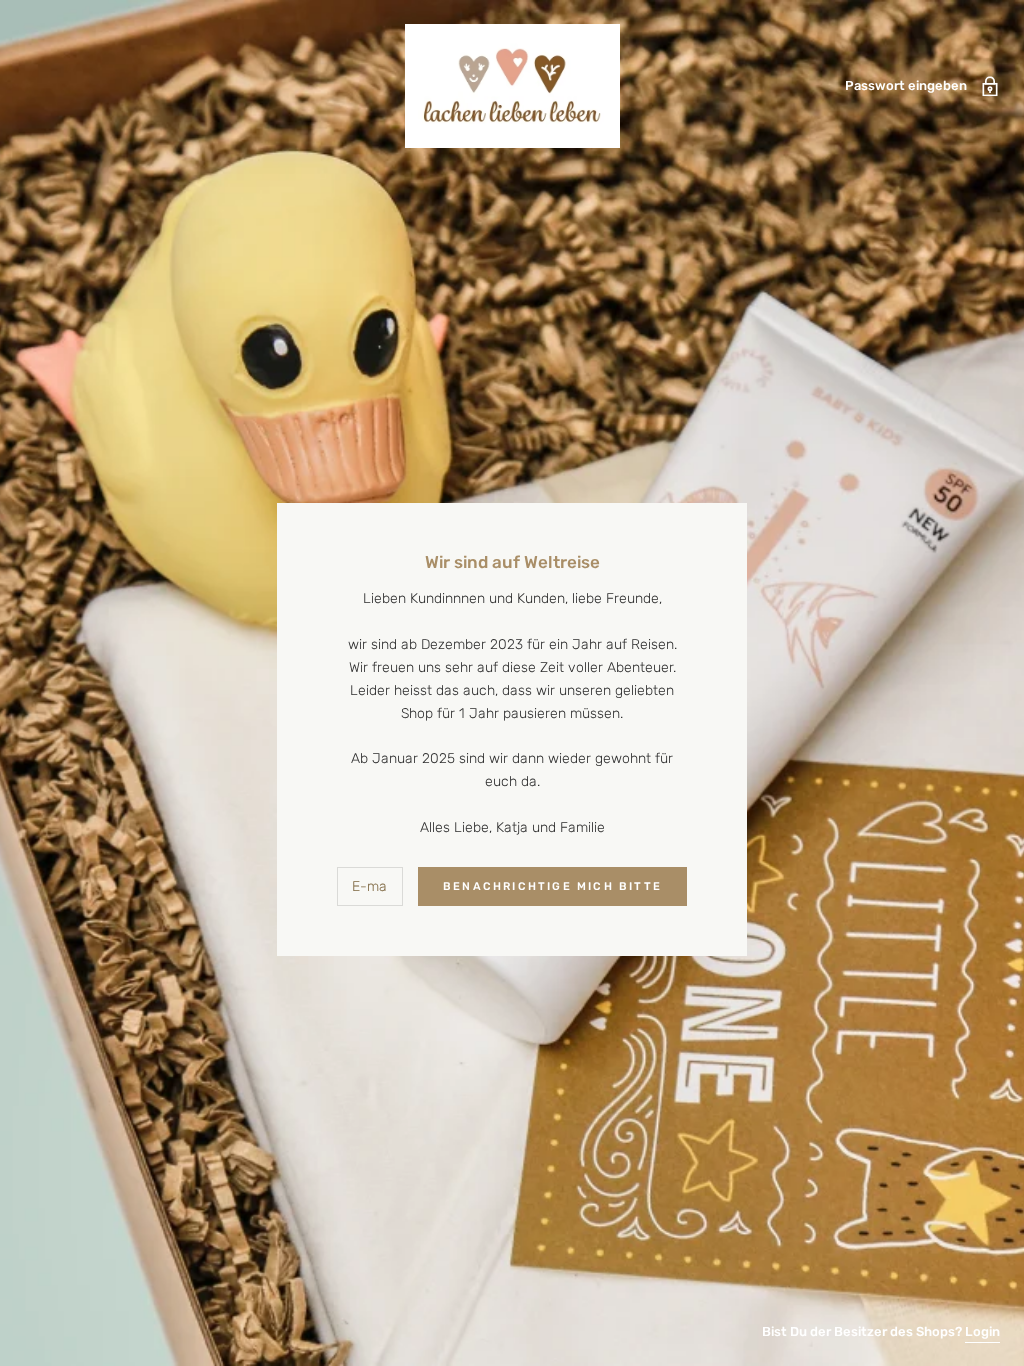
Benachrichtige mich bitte (552, 886)
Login (982, 1331)
